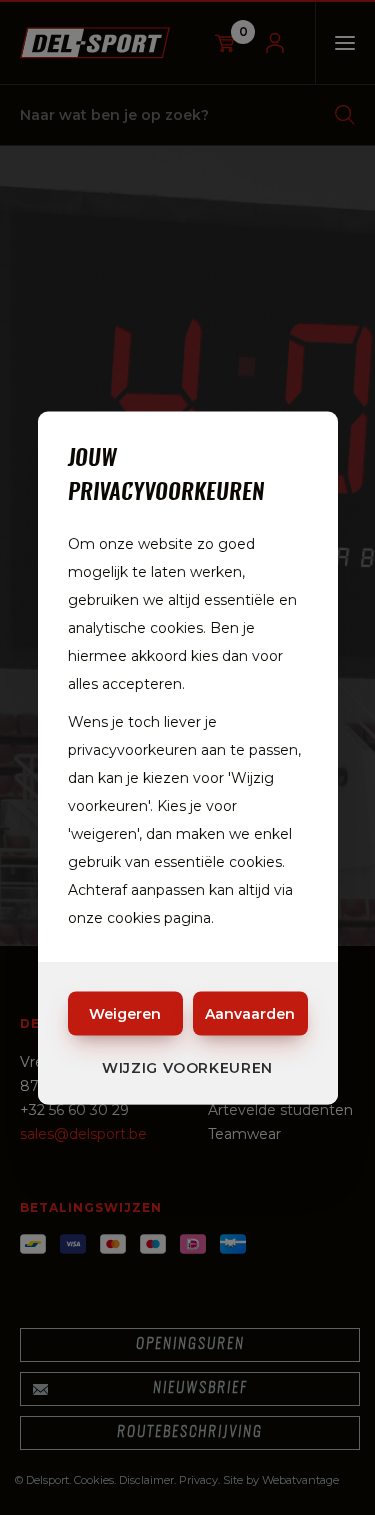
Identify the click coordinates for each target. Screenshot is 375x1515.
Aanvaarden (250, 1013)
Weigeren (125, 1013)
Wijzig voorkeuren (187, 1067)
